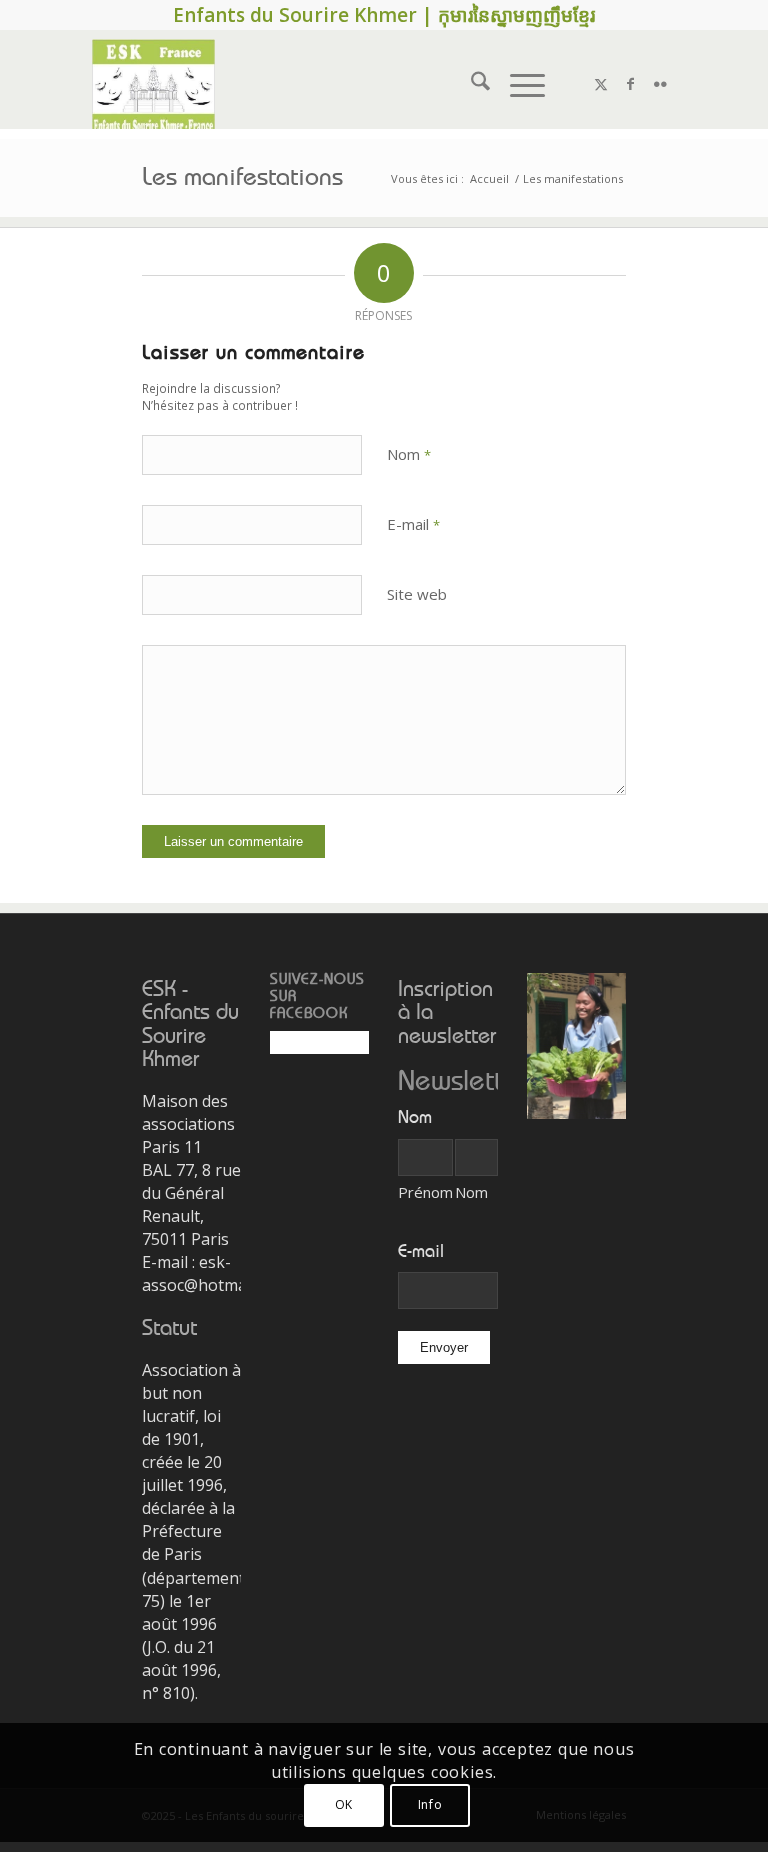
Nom (409, 454)
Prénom (425, 1192)
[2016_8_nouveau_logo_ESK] (153, 84)
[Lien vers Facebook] (631, 84)
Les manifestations (242, 177)
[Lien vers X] (601, 84)
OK (344, 1804)
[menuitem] (470, 84)
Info (430, 1804)
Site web (417, 594)
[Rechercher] (470, 84)
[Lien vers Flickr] (661, 84)
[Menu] (517, 84)
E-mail (413, 524)
